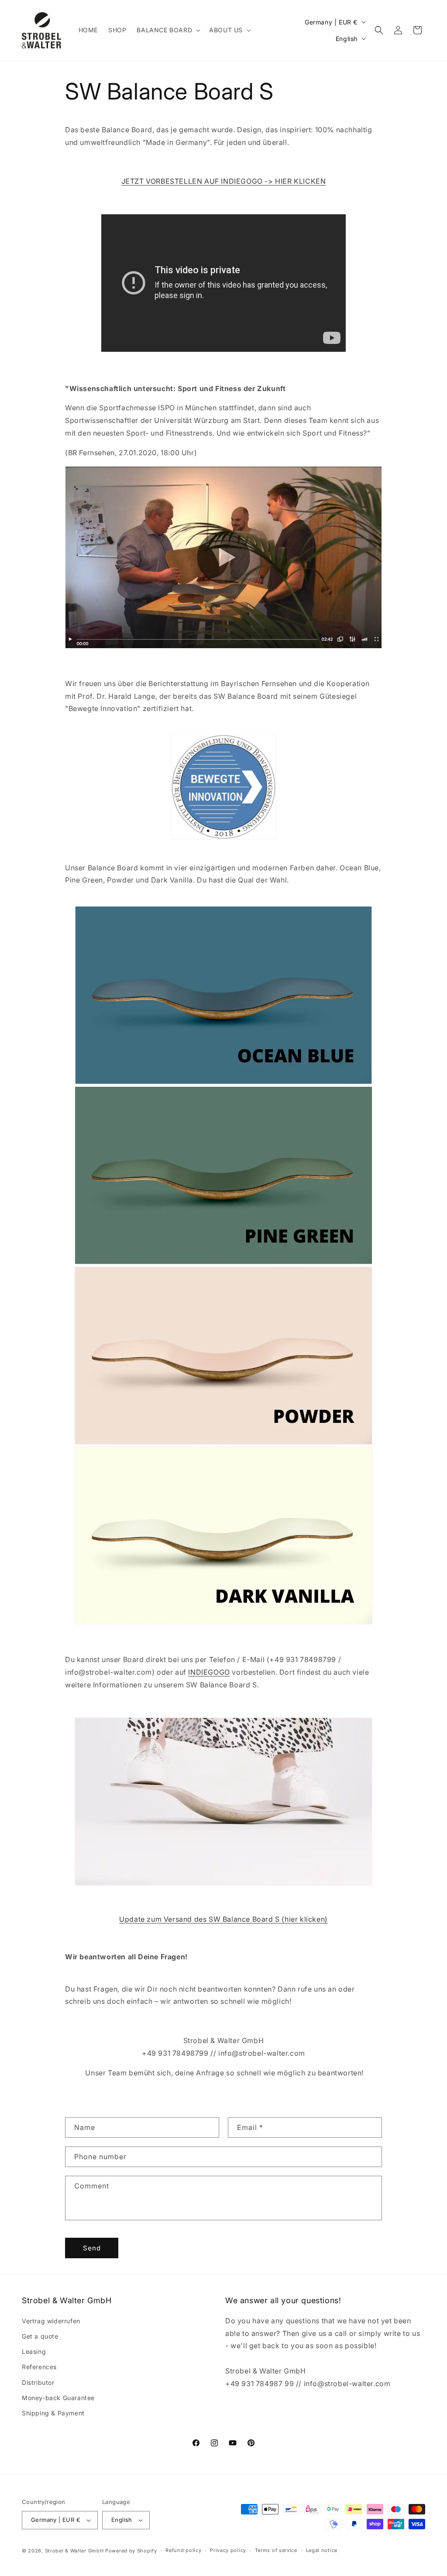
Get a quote (40, 2336)
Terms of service (276, 2550)
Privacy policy (228, 2550)
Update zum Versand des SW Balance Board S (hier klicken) (223, 1919)
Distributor (38, 2382)
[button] (168, 30)
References (39, 2367)
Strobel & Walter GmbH (74, 2551)
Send (92, 2248)
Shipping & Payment (53, 2413)
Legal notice (322, 2550)
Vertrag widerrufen (51, 2321)
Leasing (34, 2351)
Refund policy (183, 2550)
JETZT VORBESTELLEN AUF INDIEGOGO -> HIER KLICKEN (224, 181)
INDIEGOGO (209, 1672)
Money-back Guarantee (58, 2398)
